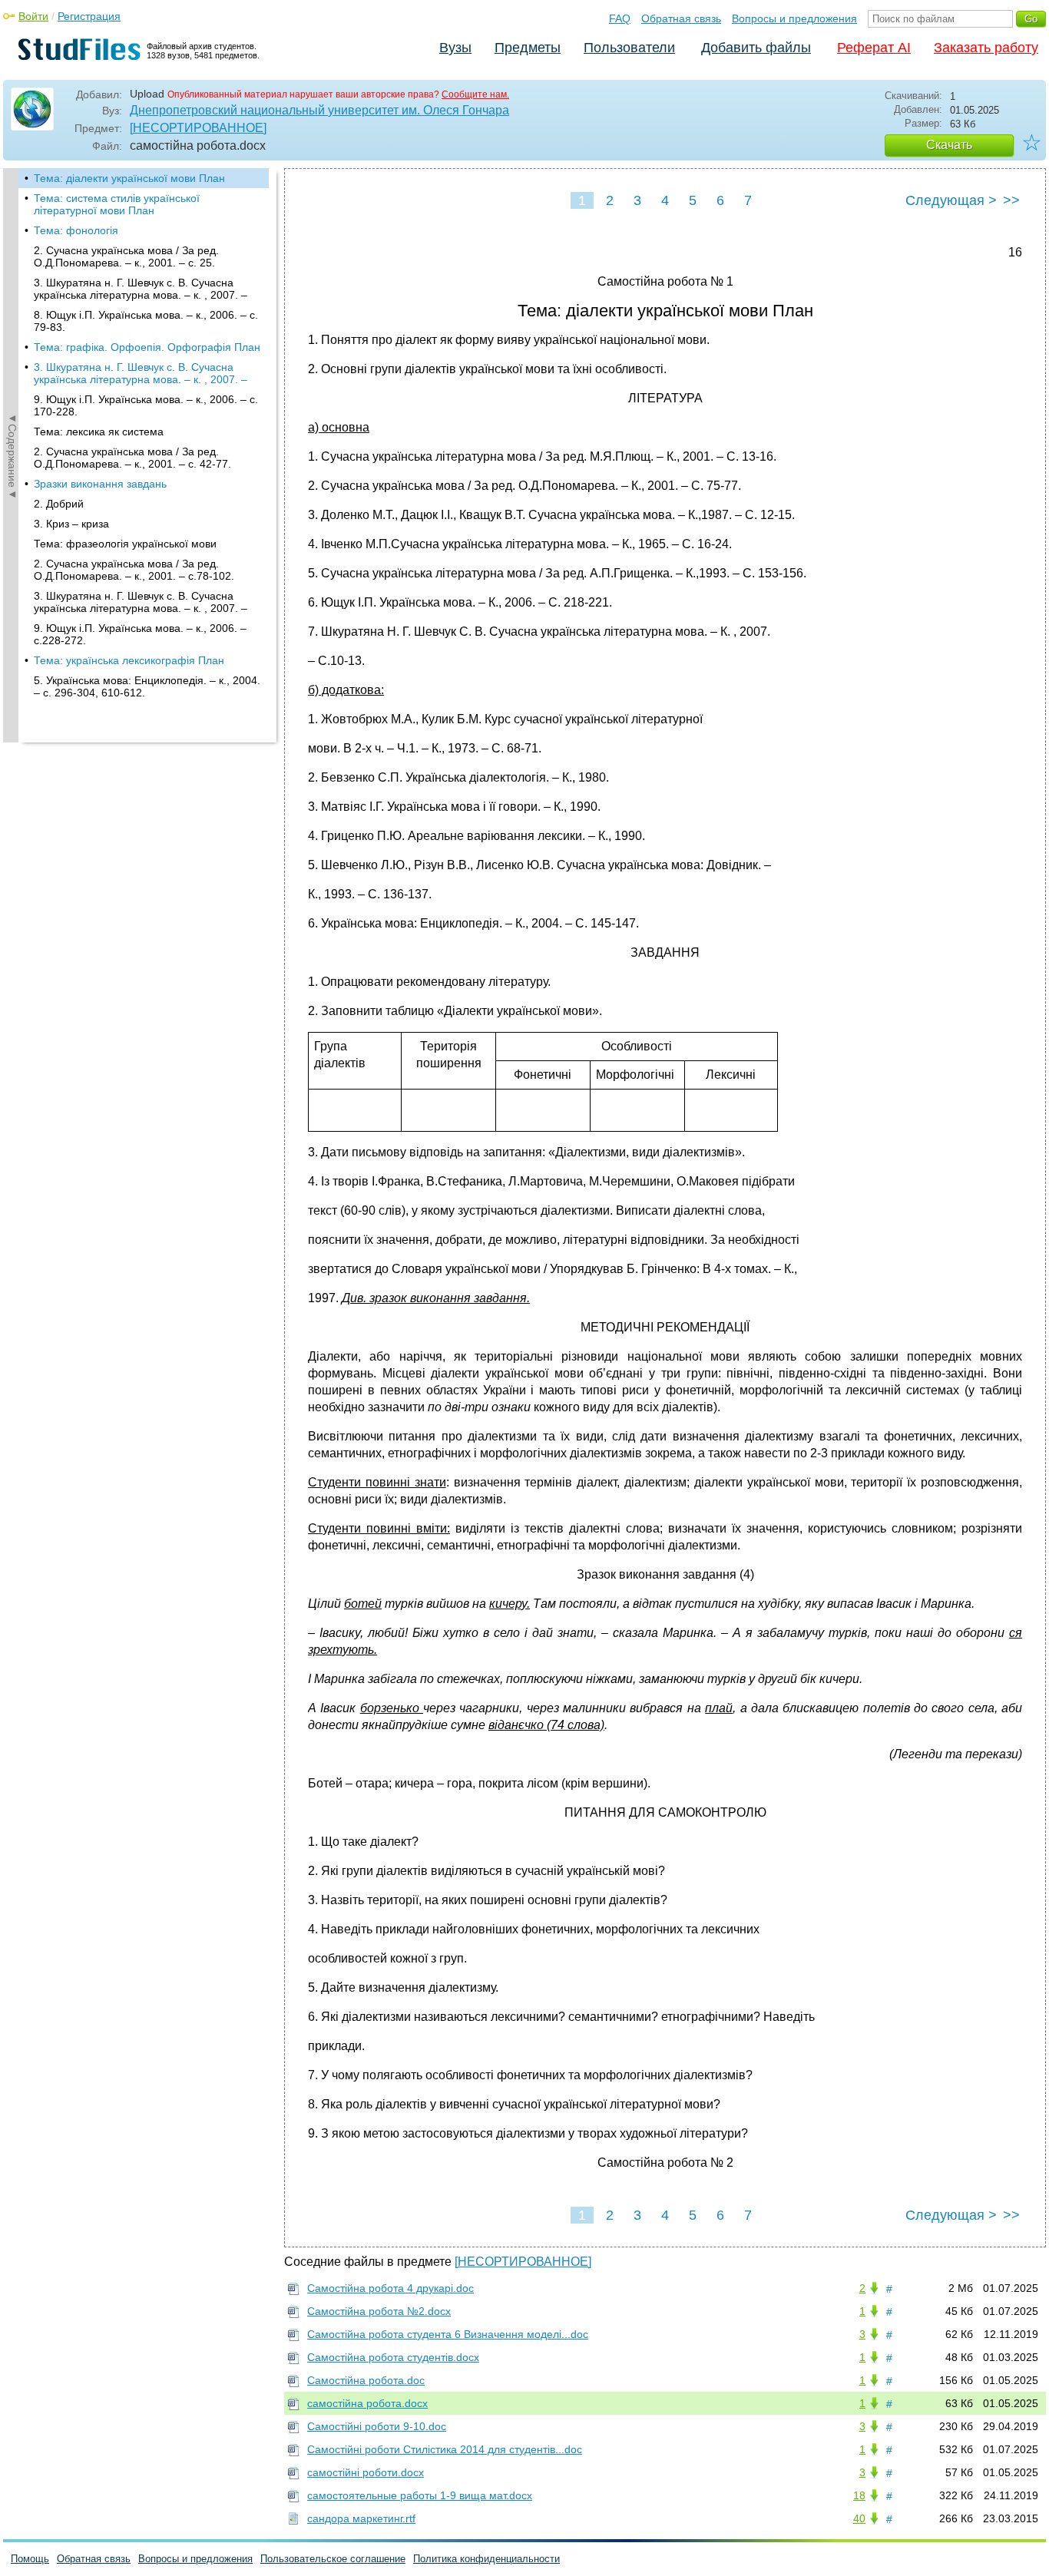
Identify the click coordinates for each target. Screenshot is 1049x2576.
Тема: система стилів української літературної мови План (117, 204)
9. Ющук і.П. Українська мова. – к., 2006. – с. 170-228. (146, 405)
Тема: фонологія (76, 230)
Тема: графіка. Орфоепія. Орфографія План (147, 347)
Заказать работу (986, 48)
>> (1011, 200)
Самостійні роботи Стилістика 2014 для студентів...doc (445, 2449)
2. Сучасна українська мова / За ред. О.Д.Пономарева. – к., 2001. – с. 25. (126, 256)
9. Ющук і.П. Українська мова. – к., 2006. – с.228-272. (140, 634)
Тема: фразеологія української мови (125, 544)
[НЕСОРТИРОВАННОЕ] (198, 128)
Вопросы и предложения (794, 18)
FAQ (620, 18)
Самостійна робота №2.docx (379, 2311)
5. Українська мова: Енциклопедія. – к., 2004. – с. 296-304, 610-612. (147, 686)
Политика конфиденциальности (486, 2559)
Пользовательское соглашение (333, 2559)
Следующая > (951, 200)
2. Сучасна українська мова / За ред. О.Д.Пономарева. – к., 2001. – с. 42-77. (132, 458)
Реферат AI (874, 48)
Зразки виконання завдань (100, 484)
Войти (33, 16)
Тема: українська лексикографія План (129, 660)
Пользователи (629, 48)
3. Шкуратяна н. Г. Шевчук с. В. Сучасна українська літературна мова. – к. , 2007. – (141, 289)
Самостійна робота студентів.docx (393, 2357)
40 (859, 2518)
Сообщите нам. (475, 94)
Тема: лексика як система (99, 432)
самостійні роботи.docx (366, 2472)
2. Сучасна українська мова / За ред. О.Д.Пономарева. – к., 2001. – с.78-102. (134, 570)
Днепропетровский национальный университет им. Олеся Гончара (319, 110)
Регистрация (89, 16)
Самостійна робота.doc (366, 2380)
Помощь (30, 2559)
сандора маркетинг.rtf (361, 2518)
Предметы (528, 48)
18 (859, 2495)
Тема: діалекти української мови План (129, 178)
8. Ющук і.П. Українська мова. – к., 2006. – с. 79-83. (146, 321)
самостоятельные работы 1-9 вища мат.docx (420, 2495)
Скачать (949, 145)
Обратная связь (681, 18)
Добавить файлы (756, 48)
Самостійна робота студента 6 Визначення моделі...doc (448, 2334)
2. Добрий (59, 504)
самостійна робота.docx (367, 2403)
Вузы (455, 48)
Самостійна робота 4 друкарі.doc (390, 2288)
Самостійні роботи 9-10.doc (377, 2426)
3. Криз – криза (71, 524)
